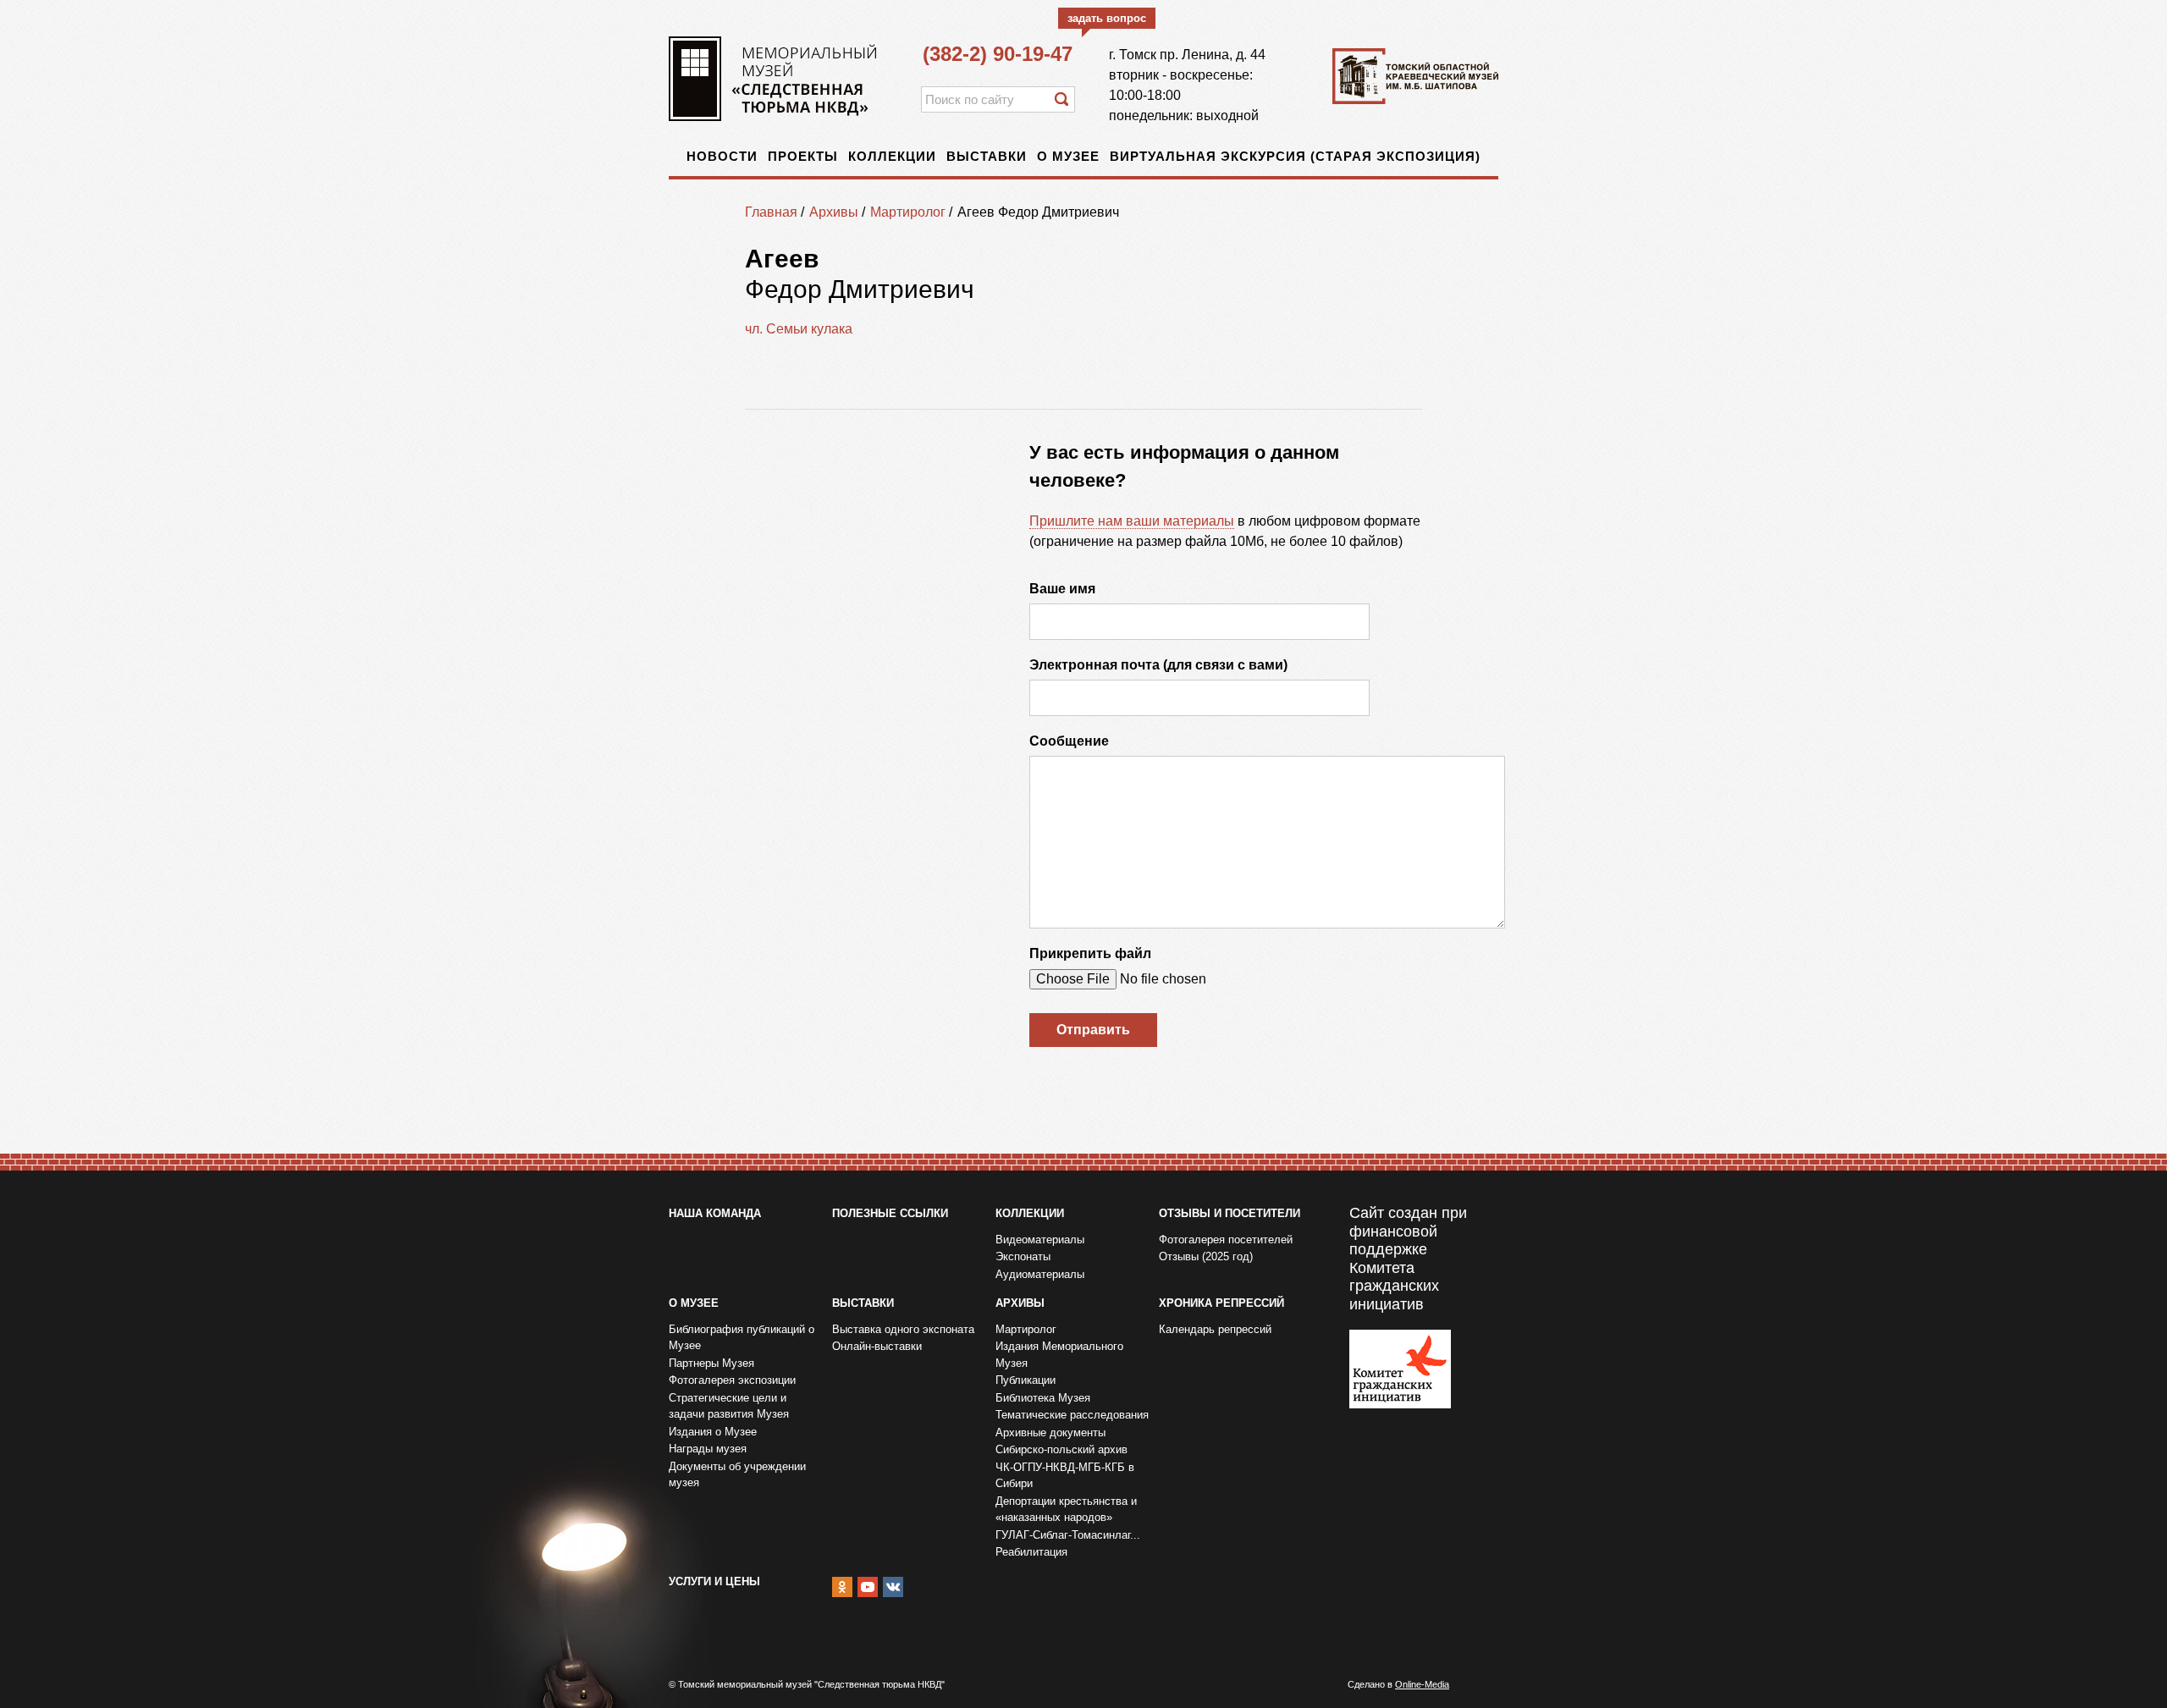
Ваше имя (1062, 589)
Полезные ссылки (890, 1213)
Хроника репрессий (1221, 1303)
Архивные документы (1050, 1433)
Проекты (803, 156)
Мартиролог (908, 212)
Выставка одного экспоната (903, 1329)
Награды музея (708, 1449)
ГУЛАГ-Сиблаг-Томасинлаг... (1068, 1535)
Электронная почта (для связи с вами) (1158, 665)
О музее (1068, 156)
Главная (771, 212)
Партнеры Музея (711, 1363)
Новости (722, 156)
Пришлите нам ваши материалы (1132, 521)
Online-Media (1422, 1684)
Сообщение (1069, 741)
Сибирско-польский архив (1061, 1449)
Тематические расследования (1072, 1415)
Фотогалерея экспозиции (732, 1380)
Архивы (834, 212)
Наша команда (715, 1213)
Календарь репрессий (1215, 1329)
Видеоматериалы (1040, 1240)
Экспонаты (1023, 1256)
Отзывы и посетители (1230, 1213)
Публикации (1026, 1380)
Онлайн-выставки (877, 1346)
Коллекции (892, 156)
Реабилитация (1031, 1552)
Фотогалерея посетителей (1226, 1240)
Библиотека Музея (1043, 1398)
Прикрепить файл (1090, 953)
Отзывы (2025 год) (1206, 1256)
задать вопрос (1107, 18)
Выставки (987, 156)
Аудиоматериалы (1040, 1274)
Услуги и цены (714, 1581)
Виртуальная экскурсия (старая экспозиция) (1295, 156)
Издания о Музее (713, 1432)
